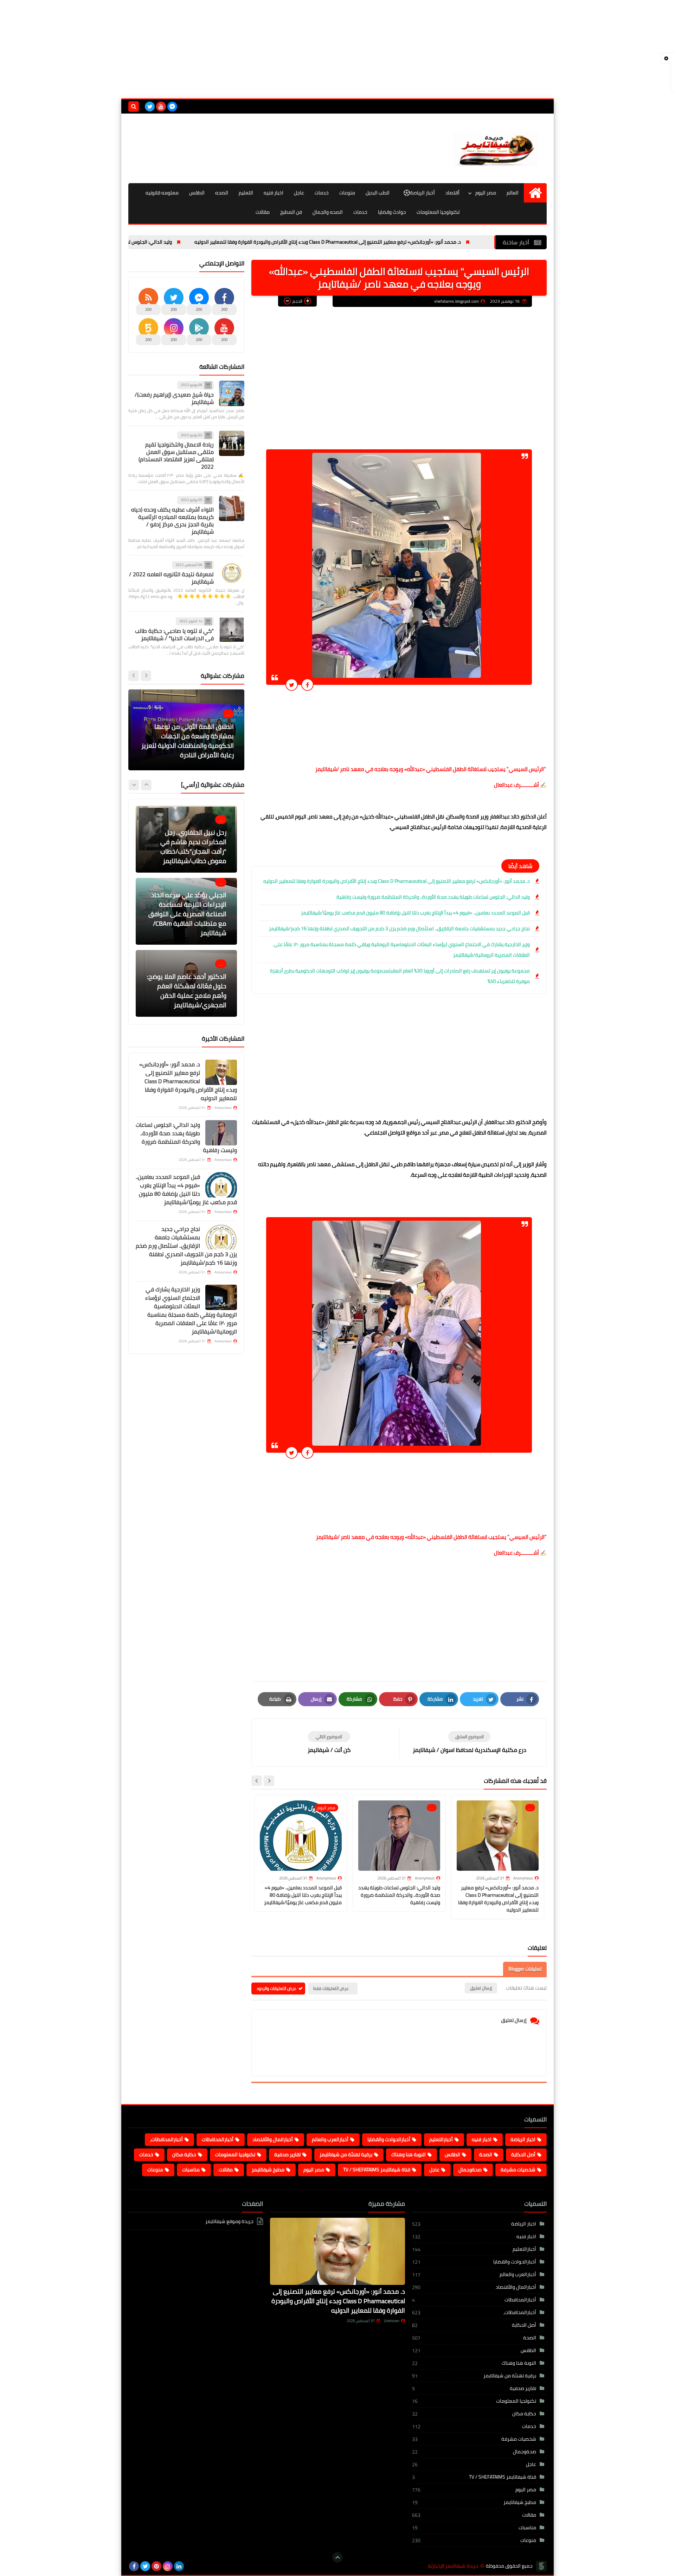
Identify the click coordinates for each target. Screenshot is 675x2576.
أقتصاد (452, 193)
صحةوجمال (470, 2170)
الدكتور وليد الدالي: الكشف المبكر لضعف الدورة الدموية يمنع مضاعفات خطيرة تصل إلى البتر (189, 746)
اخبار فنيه (274, 193)
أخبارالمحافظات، (166, 2139)
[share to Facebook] (307, 685)
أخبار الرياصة (422, 193)
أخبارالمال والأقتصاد (273, 2139)
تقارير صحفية (287, 2154)
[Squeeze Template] (541, 2566)
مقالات (263, 212)
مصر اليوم (486, 193)
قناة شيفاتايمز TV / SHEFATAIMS (377, 2170)
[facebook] (134, 2566)
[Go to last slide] (269, 1781)
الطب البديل (378, 193)
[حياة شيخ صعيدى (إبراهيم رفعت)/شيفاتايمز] (232, 393)
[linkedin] (179, 2566)
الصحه (222, 193)
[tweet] (292, 685)
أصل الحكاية (523, 2154)
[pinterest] (156, 2566)
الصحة (486, 2154)
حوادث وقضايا (392, 212)
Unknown (392, 2321)
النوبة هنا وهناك (409, 2154)
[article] (329, 1743)
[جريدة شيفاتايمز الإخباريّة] (496, 148)
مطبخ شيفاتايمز (268, 2170)
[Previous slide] (146, 675)
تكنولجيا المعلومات (235, 2154)
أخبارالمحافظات (218, 2139)
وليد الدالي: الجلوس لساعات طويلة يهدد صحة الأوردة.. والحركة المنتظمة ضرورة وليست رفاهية (165, 242)
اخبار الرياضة (523, 2139)
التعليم (246, 193)
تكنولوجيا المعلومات (438, 212)
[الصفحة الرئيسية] (535, 193)
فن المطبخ (291, 212)
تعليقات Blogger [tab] (525, 1969)
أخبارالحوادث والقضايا (389, 2139)
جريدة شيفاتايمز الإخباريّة (453, 2566)
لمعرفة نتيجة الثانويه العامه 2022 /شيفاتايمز (171, 578)
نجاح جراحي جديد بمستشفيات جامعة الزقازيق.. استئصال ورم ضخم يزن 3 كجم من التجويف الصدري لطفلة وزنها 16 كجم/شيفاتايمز (399, 929)
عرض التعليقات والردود (277, 1988)
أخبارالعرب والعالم (330, 2139)
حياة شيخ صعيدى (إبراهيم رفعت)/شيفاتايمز (174, 398)
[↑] (337, 2557)
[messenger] (172, 107)
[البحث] (134, 107)
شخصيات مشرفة (518, 2170)
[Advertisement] (337, 49)
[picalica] (190, 2566)
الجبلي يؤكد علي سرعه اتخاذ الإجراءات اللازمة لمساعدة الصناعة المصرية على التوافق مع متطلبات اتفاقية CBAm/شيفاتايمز (187, 842)
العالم (513, 193)
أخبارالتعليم (441, 2139)
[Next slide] (257, 1781)
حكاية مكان (184, 2154)
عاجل (299, 193)
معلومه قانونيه (162, 193)
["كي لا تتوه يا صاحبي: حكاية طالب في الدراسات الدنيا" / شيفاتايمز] (232, 630)
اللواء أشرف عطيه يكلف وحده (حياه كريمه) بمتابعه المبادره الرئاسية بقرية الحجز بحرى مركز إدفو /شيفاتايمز (172, 520)
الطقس (197, 193)
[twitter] (150, 107)
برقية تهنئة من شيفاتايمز (346, 2154)
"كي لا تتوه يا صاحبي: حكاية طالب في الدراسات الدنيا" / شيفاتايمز (174, 634)
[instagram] (168, 2566)
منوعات (347, 193)
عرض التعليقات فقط (331, 1988)
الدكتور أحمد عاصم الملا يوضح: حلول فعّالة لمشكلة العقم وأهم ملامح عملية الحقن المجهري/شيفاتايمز (187, 919)
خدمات (322, 193)
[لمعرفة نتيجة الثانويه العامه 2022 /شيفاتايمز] (232, 573)
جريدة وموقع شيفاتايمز (229, 2222)
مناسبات (191, 2170)
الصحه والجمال (328, 212)
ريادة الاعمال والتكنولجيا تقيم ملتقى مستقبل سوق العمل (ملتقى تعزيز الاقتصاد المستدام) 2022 (176, 455)
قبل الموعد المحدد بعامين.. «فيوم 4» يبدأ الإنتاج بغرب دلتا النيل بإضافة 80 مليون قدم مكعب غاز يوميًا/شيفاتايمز (415, 913)
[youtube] (161, 107)
